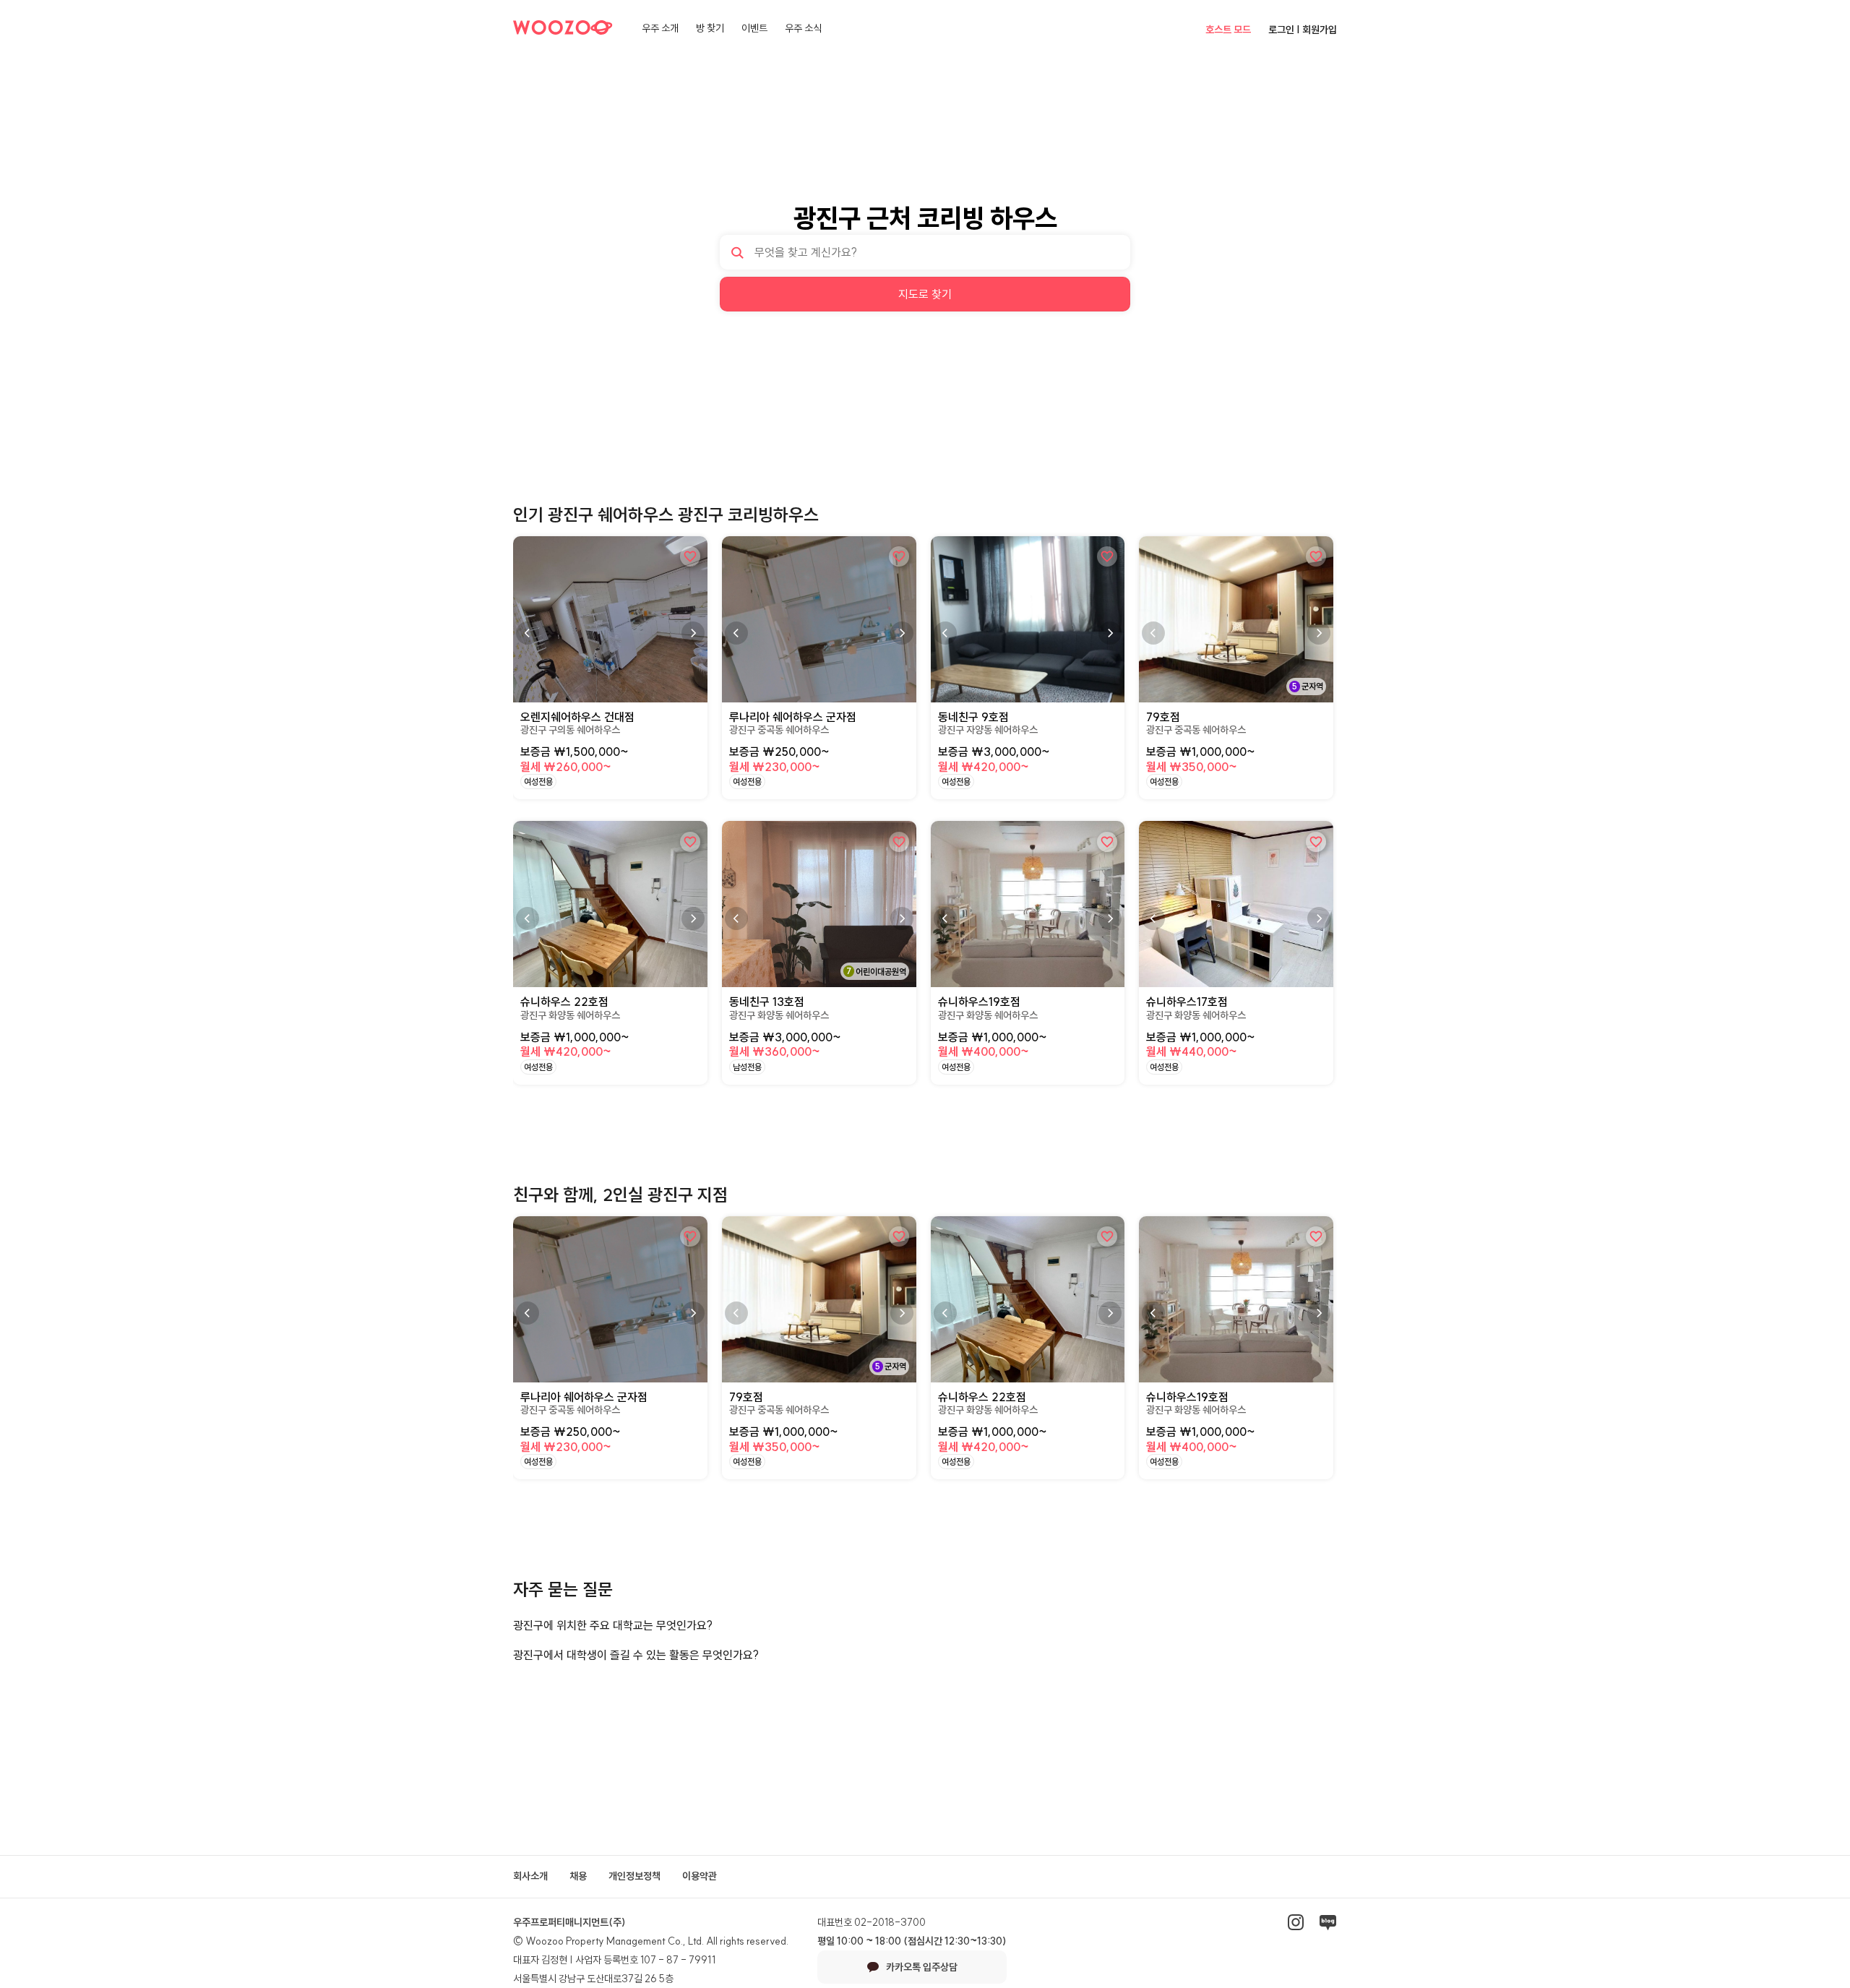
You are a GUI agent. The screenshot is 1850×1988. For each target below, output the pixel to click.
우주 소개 (660, 28)
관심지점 (690, 556)
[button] (693, 633)
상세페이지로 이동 (555, 543)
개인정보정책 (634, 1876)
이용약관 (700, 1876)
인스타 (1296, 1922)
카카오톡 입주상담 (922, 1967)
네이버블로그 (1328, 1922)
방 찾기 (710, 28)
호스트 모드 (1228, 30)
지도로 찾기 (925, 294)
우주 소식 (803, 28)
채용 (578, 1876)
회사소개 (530, 1876)
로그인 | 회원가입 (1303, 30)
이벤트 (754, 28)
